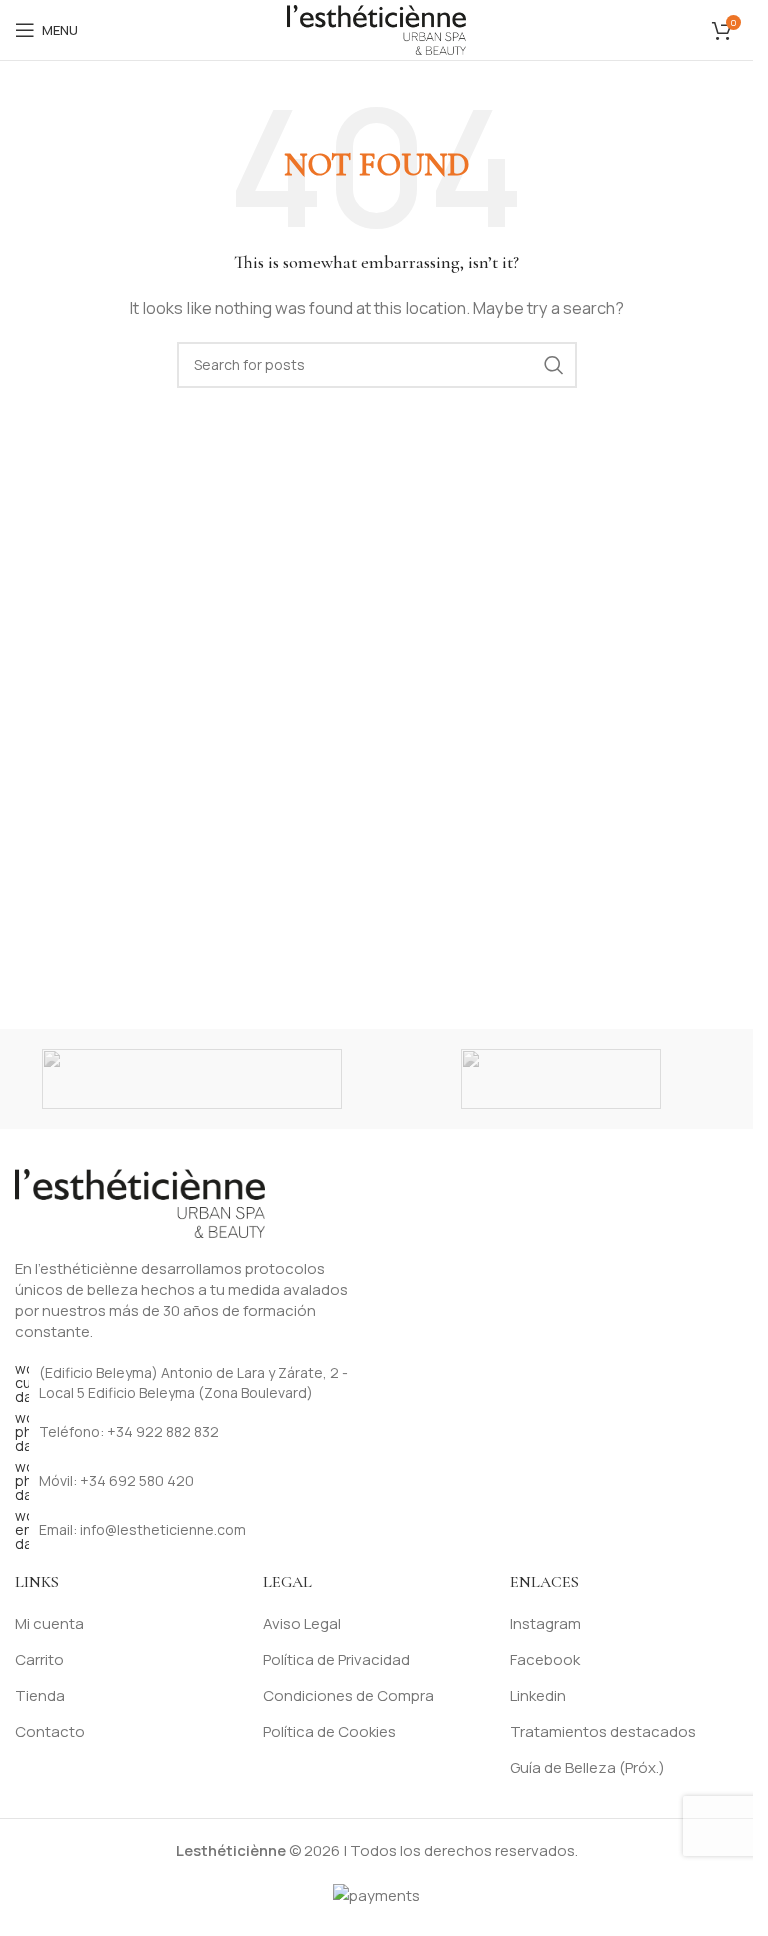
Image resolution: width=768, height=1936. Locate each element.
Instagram (545, 1623)
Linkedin (538, 1695)
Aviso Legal (302, 1623)
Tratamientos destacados (603, 1731)
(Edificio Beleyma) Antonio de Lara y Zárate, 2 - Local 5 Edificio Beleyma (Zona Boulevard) (193, 1382)
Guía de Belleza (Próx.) (587, 1767)
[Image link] (140, 1202)
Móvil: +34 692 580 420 (116, 1480)
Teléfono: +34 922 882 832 (129, 1431)
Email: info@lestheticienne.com (142, 1529)
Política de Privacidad (336, 1659)
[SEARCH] (554, 365)
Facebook (545, 1659)
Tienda (40, 1695)
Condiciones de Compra (348, 1695)
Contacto (50, 1731)
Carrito (39, 1659)
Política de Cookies (329, 1731)
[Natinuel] (192, 1079)
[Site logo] (376, 28)
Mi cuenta (49, 1623)
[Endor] (561, 1079)
